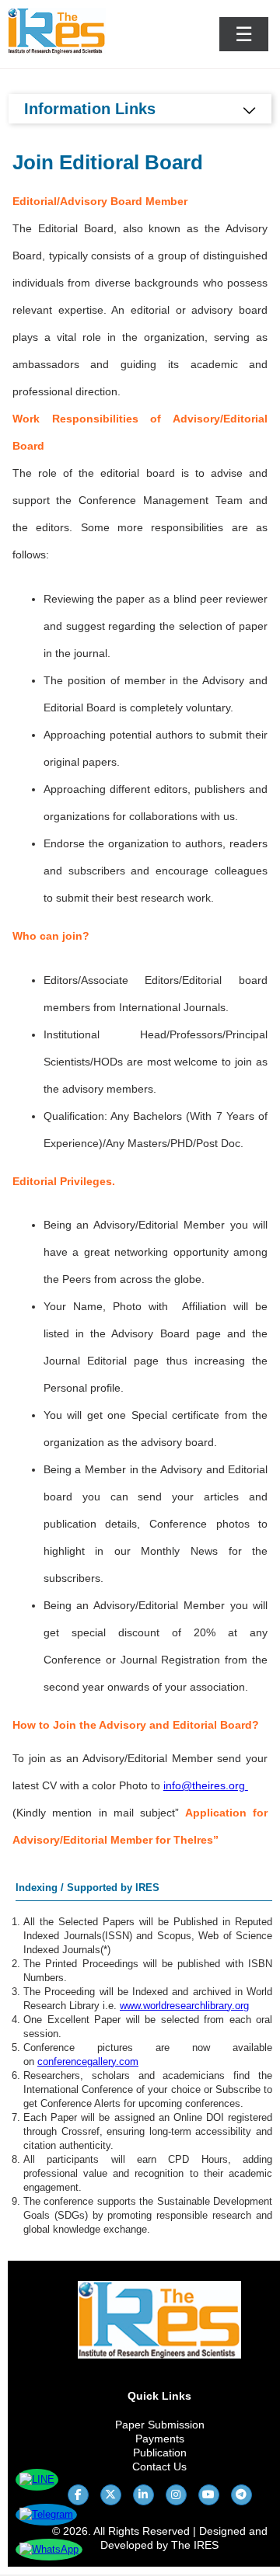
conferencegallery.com (88, 2061)
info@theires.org (204, 1785)
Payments (160, 2439)
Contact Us (159, 2466)
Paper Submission (160, 2425)
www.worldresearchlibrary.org (184, 2006)
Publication (160, 2453)
